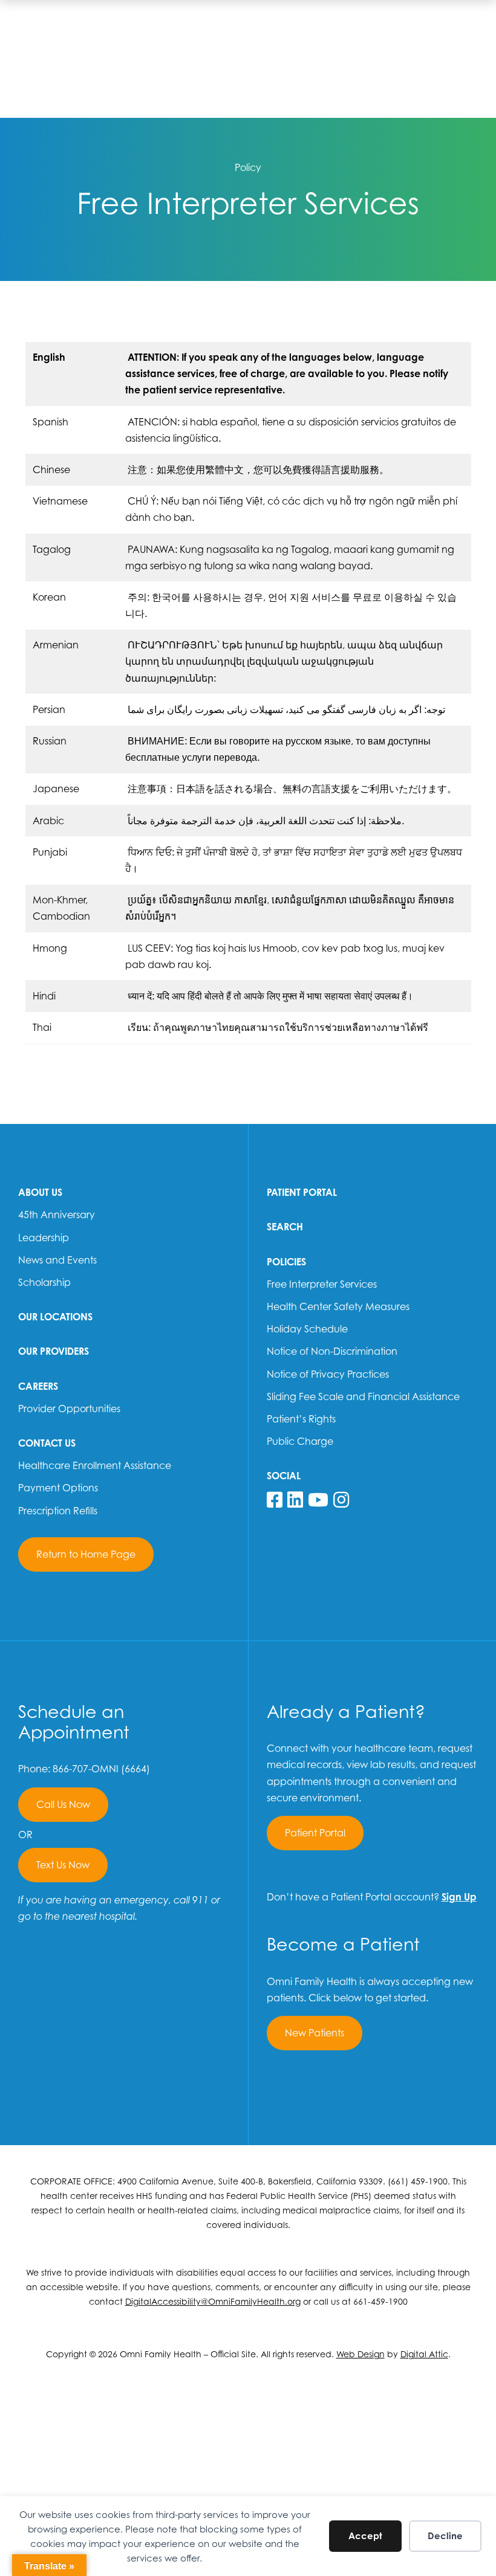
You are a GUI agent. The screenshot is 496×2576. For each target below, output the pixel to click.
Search (285, 1227)
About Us (40, 1192)
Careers (38, 1386)
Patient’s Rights (301, 1419)
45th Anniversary (57, 1215)
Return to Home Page (86, 1554)
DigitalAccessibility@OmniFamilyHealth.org (213, 2301)
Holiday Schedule (307, 1329)
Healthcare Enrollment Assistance (95, 1465)
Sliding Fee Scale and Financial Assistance (363, 1396)
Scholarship (44, 1282)
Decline (445, 2536)
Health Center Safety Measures (338, 1306)
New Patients (315, 2033)
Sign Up (459, 1897)
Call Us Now (63, 1804)
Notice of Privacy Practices (328, 1374)
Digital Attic (424, 2354)
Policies (286, 1262)
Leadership (44, 1238)
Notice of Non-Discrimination (332, 1351)
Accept (365, 2536)
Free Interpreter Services (322, 1284)
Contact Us (47, 1443)
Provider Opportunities (69, 1409)
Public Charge (300, 1441)
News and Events (57, 1260)
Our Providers (54, 1351)
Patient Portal (302, 1192)
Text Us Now (63, 1865)
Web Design (361, 2354)
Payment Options (58, 1488)
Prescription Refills (58, 1511)
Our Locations (55, 1317)
